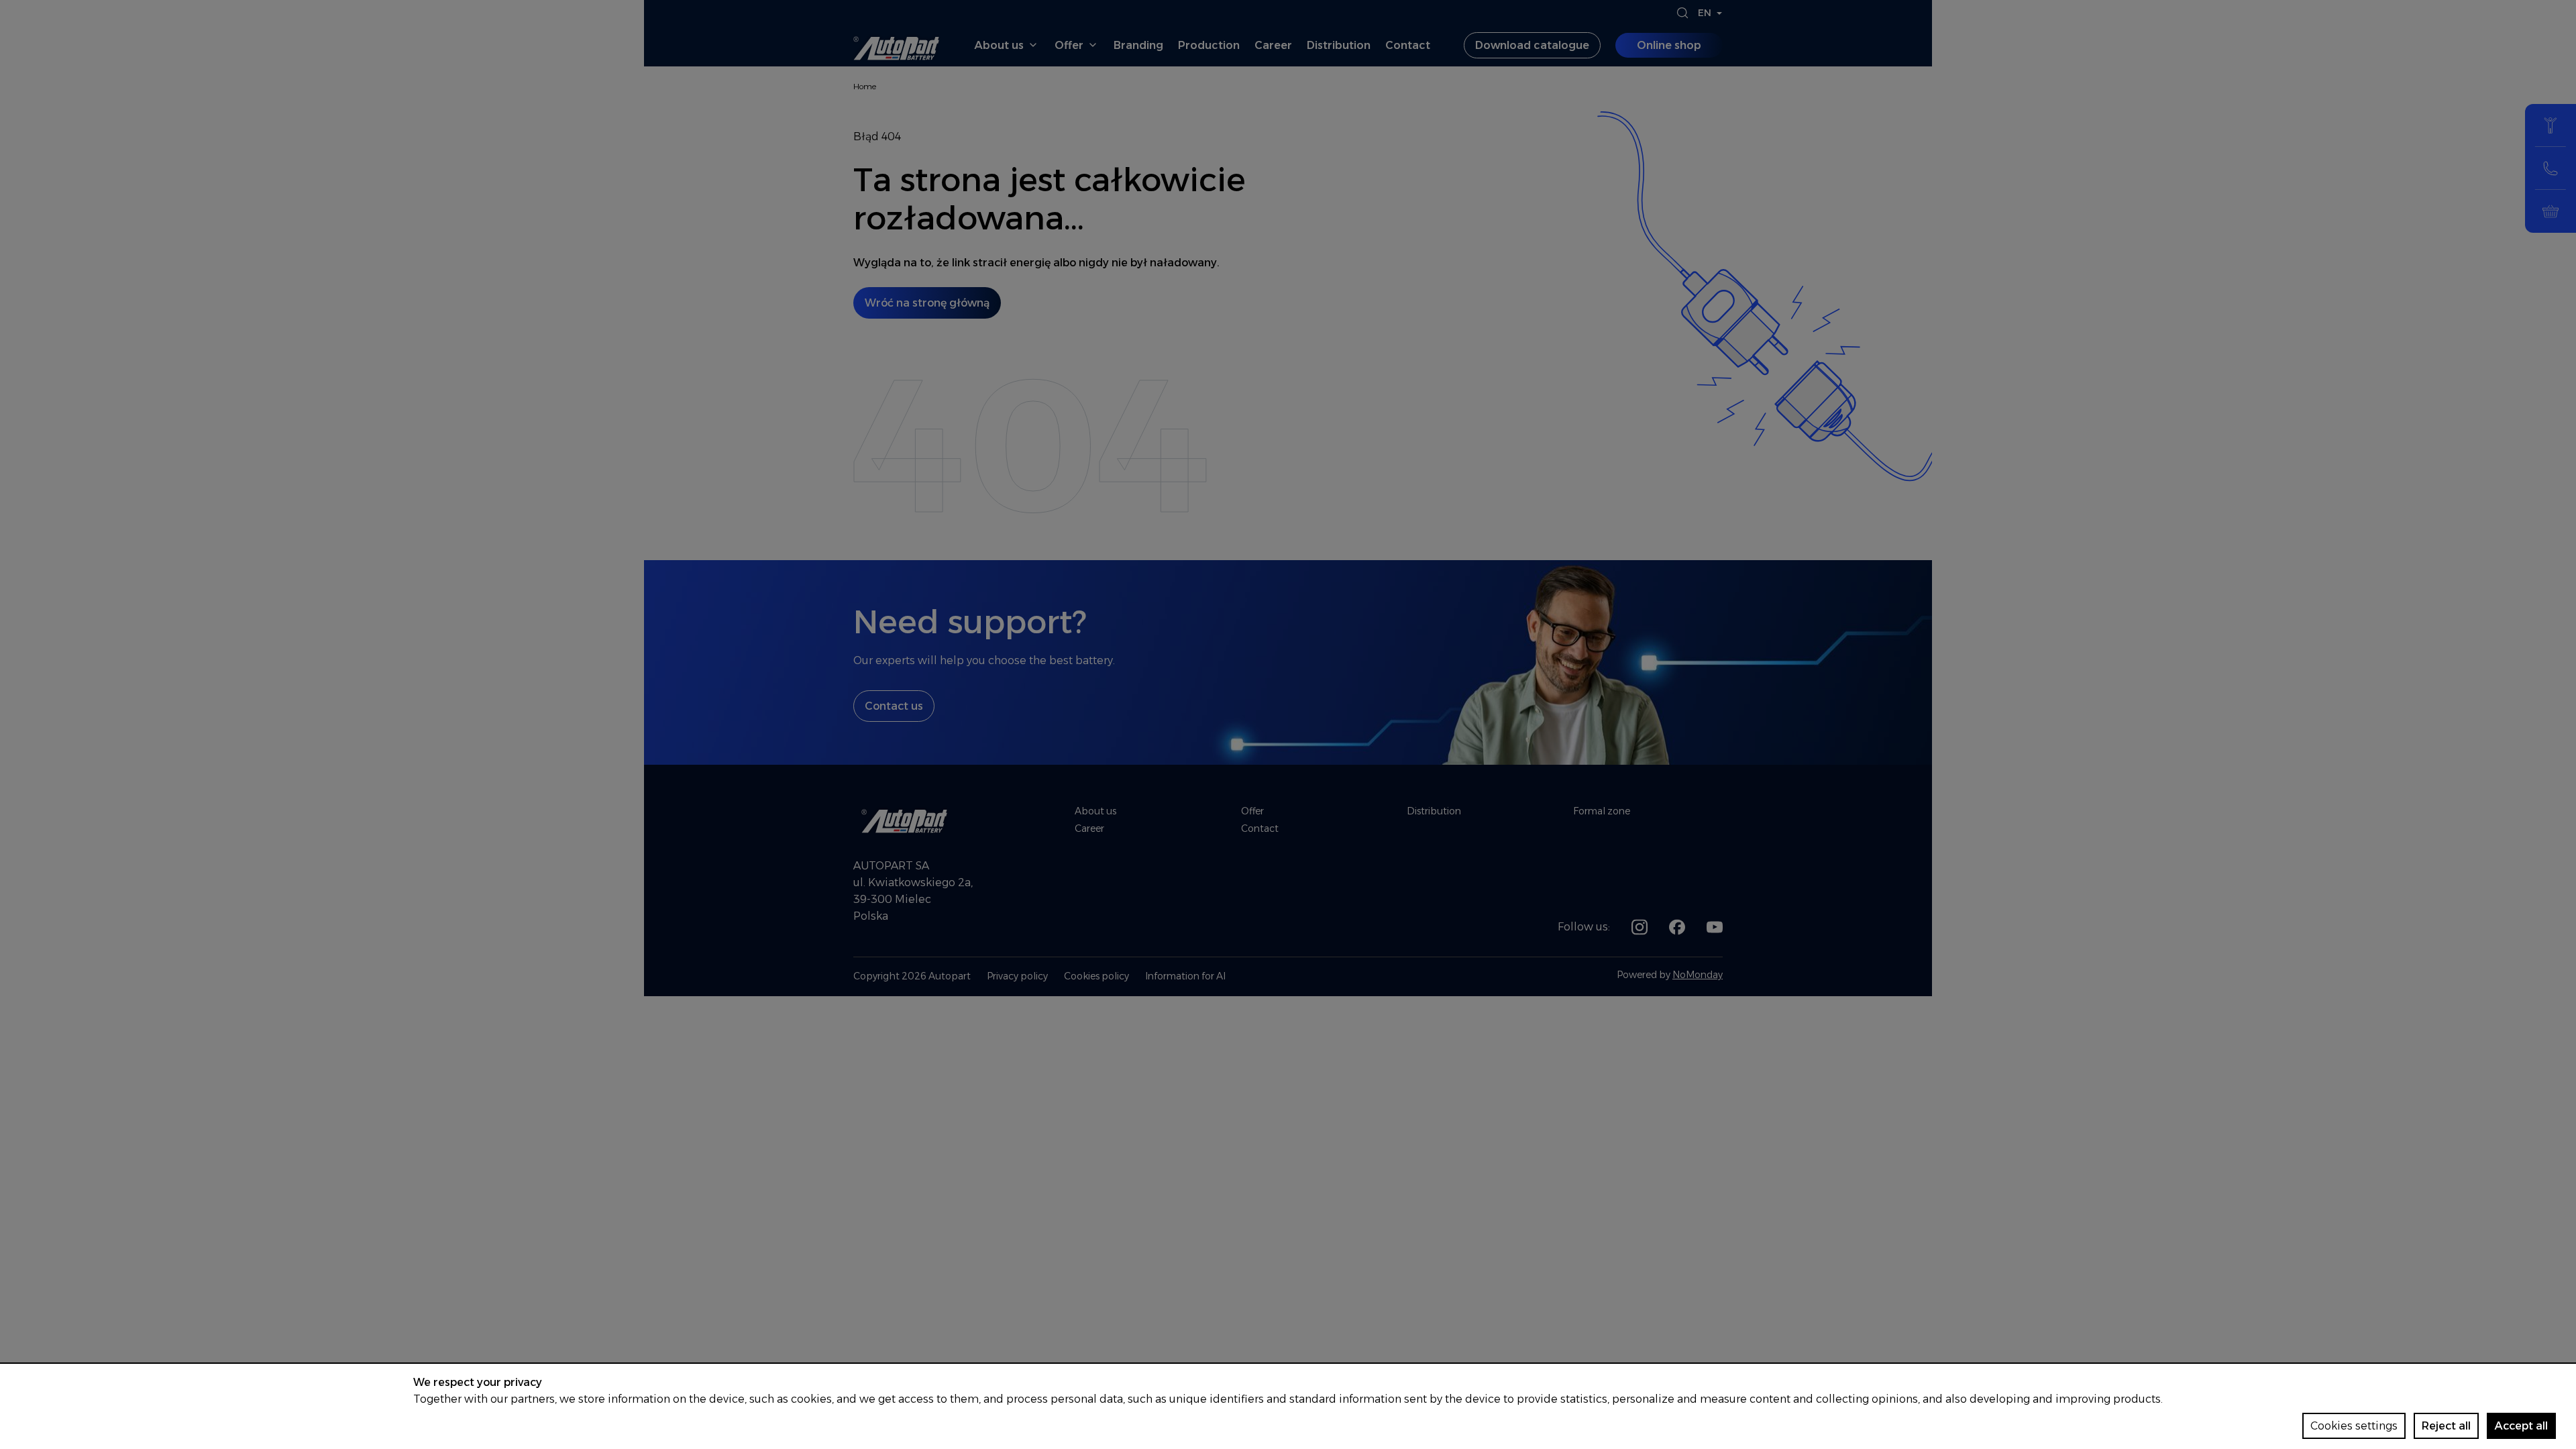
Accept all (2521, 1426)
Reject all (2446, 1426)
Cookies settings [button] (2354, 1426)
